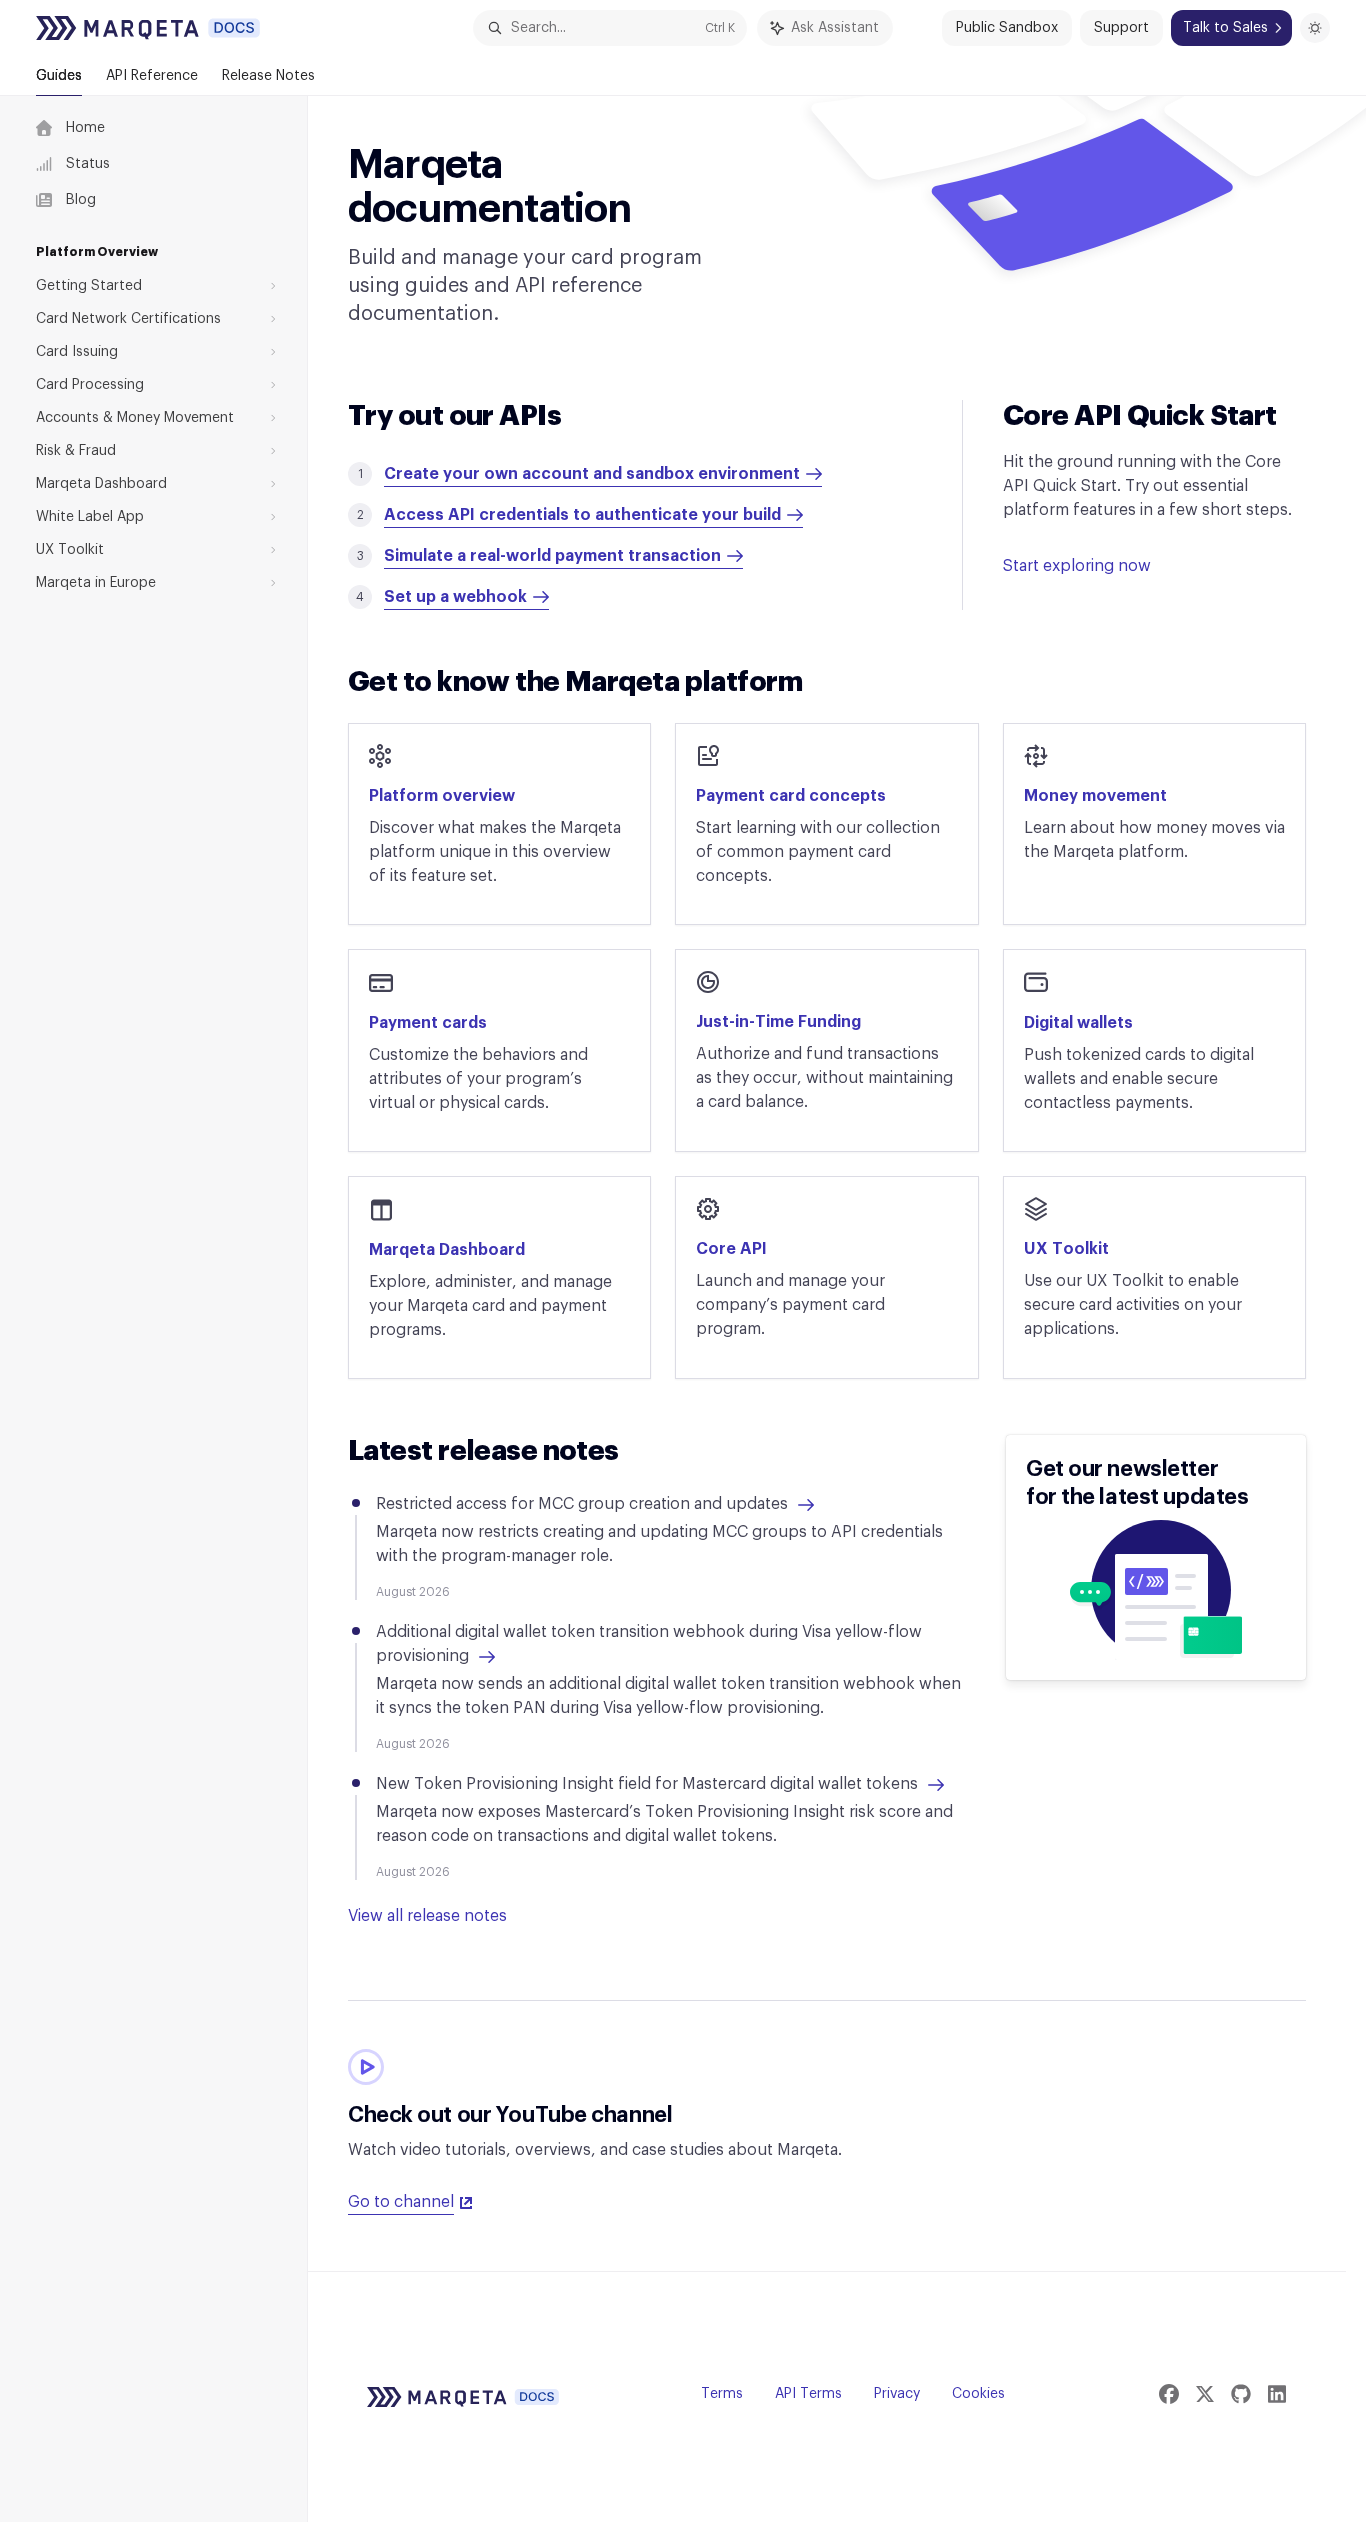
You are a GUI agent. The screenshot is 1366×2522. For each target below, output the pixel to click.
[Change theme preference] (1315, 28)
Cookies (978, 2394)
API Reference (152, 76)
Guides (59, 76)
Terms (722, 2394)
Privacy (897, 2394)
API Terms (808, 2394)
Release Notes (268, 76)
